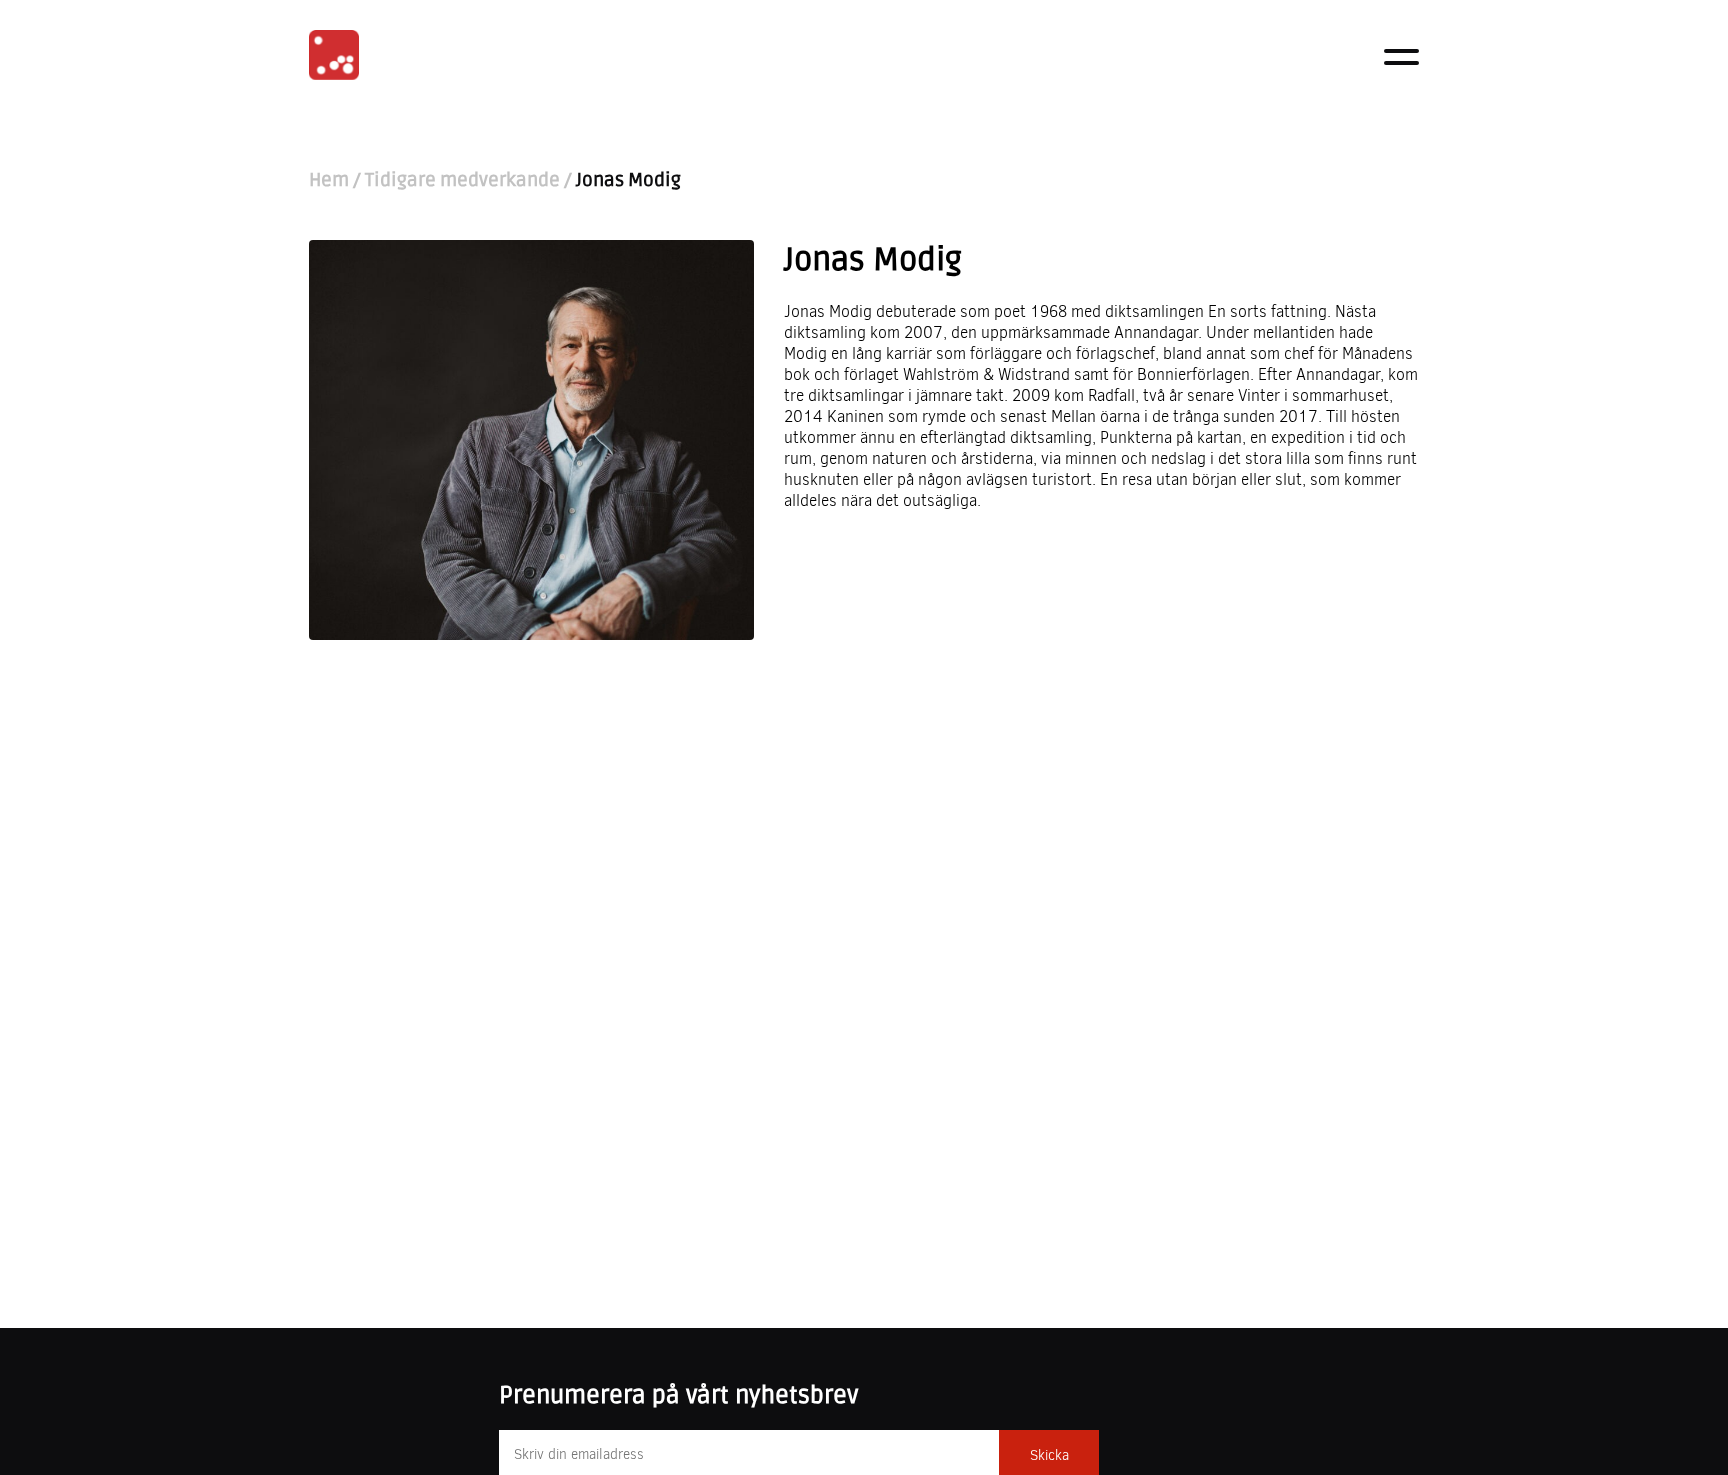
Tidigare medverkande (462, 180)
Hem (329, 180)
